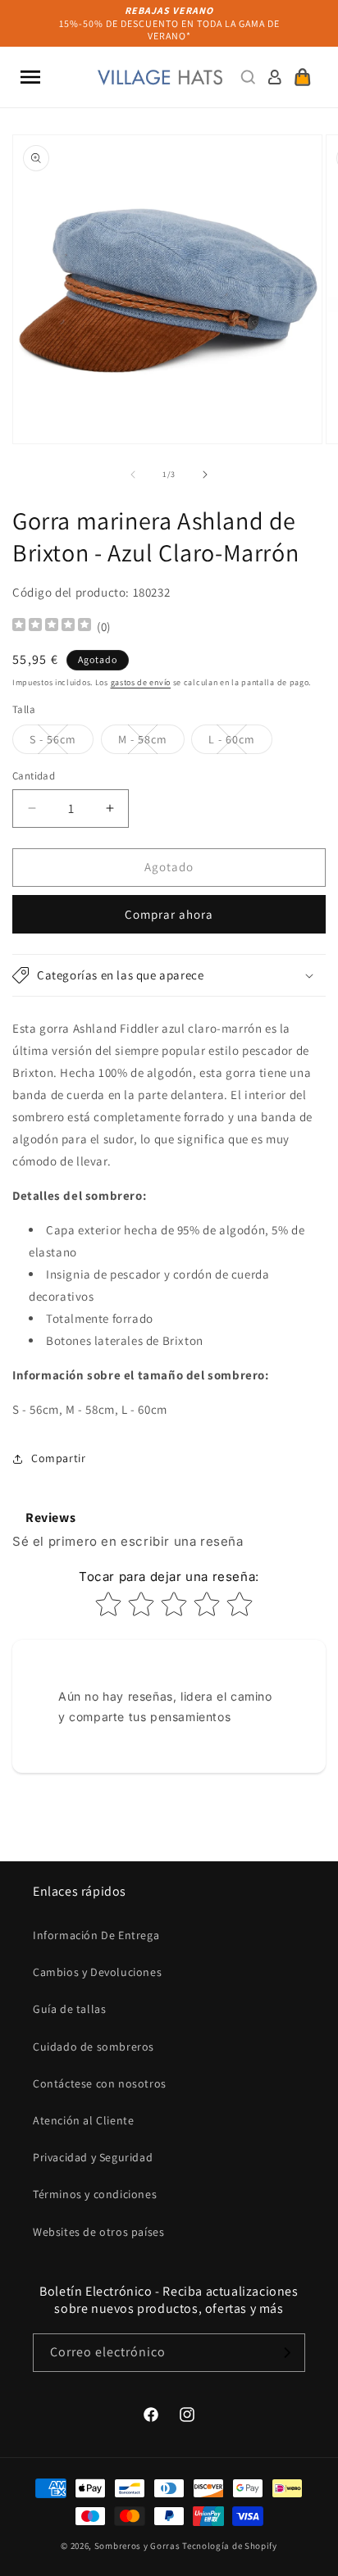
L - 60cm (240, 743)
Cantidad (34, 776)
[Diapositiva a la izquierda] (133, 475)
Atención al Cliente (83, 2120)
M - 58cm (151, 743)
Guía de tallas (69, 2009)
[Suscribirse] (286, 2353)
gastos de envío (141, 682)
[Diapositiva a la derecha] (205, 475)
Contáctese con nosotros (100, 2083)
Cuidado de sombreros (94, 2047)
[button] (30, 77)
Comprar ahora (169, 914)
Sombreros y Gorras (137, 2546)
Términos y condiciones (95, 2194)
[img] (52, 627)
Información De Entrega (96, 1935)
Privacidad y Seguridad (93, 2157)
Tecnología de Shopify (230, 2546)
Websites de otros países (98, 2232)
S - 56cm (62, 743)
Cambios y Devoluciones (97, 1972)
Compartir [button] (58, 1458)
